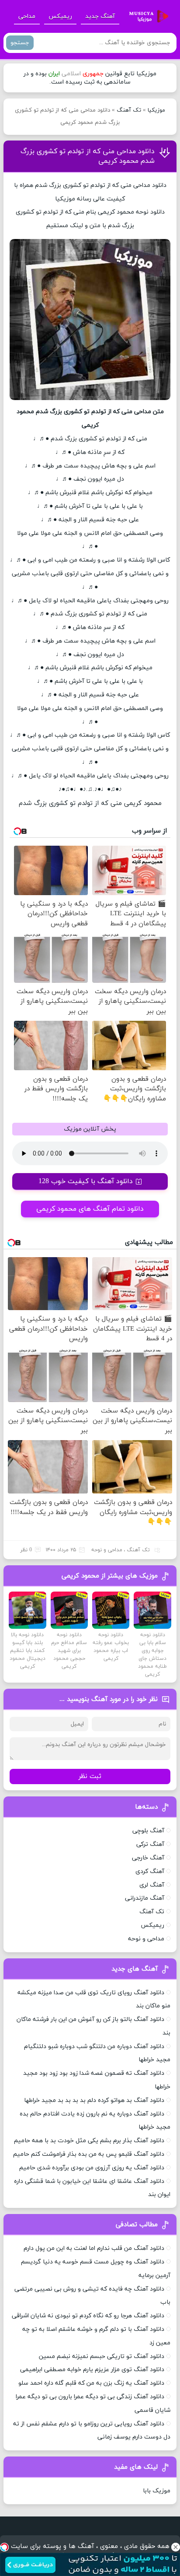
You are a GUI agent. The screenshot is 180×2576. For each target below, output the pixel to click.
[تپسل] (4, 2547)
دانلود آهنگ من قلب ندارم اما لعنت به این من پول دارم (94, 2248)
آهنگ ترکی (150, 1844)
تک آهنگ (129, 110)
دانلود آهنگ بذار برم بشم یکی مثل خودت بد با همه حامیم (89, 2141)
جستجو (20, 43)
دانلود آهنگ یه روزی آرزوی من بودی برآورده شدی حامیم (92, 2168)
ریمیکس (60, 16)
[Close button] (176, 2547)
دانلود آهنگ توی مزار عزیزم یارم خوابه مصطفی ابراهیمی (92, 2370)
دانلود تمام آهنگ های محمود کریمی (90, 1209)
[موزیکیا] (146, 17)
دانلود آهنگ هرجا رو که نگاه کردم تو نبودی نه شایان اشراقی (88, 2316)
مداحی (27, 16)
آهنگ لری (152, 1885)
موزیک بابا (157, 2491)
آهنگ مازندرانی (145, 1898)
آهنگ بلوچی (148, 1831)
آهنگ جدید (100, 16)
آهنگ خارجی (148, 1858)
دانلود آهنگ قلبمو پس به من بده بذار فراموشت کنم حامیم (89, 2154)
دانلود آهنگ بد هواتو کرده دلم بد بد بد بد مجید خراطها (94, 2100)
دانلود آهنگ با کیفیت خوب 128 (86, 1181)
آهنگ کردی (150, 1871)
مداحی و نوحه (107, 1550)
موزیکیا (156, 110)
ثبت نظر (90, 1776)
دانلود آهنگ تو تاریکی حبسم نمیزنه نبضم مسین (102, 2356)
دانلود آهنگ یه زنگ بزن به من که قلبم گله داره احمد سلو (91, 2383)
